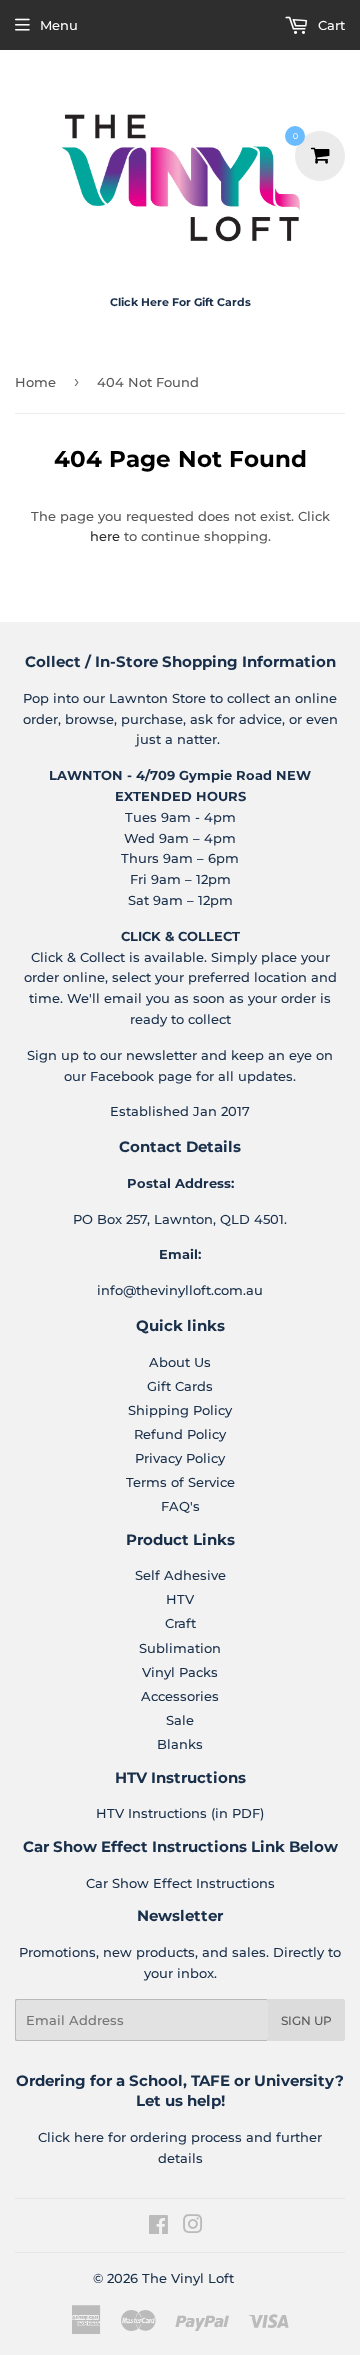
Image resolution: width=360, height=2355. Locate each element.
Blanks (180, 1744)
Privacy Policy (180, 1458)
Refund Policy (180, 1434)
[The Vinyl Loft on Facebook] (158, 2227)
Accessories (180, 1696)
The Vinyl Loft (188, 2278)
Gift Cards (180, 1386)
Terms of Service (180, 1482)
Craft (180, 1623)
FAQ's (180, 1506)
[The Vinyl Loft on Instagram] (193, 2227)
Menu (59, 25)
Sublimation (180, 1648)
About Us (180, 1362)
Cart (329, 25)
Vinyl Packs (180, 1672)
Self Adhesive (180, 1575)
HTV (180, 1599)
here (105, 536)
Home (35, 382)
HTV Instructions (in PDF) (180, 1813)
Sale (180, 1720)
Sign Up (306, 2020)
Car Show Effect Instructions (180, 1883)
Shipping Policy (180, 1410)
